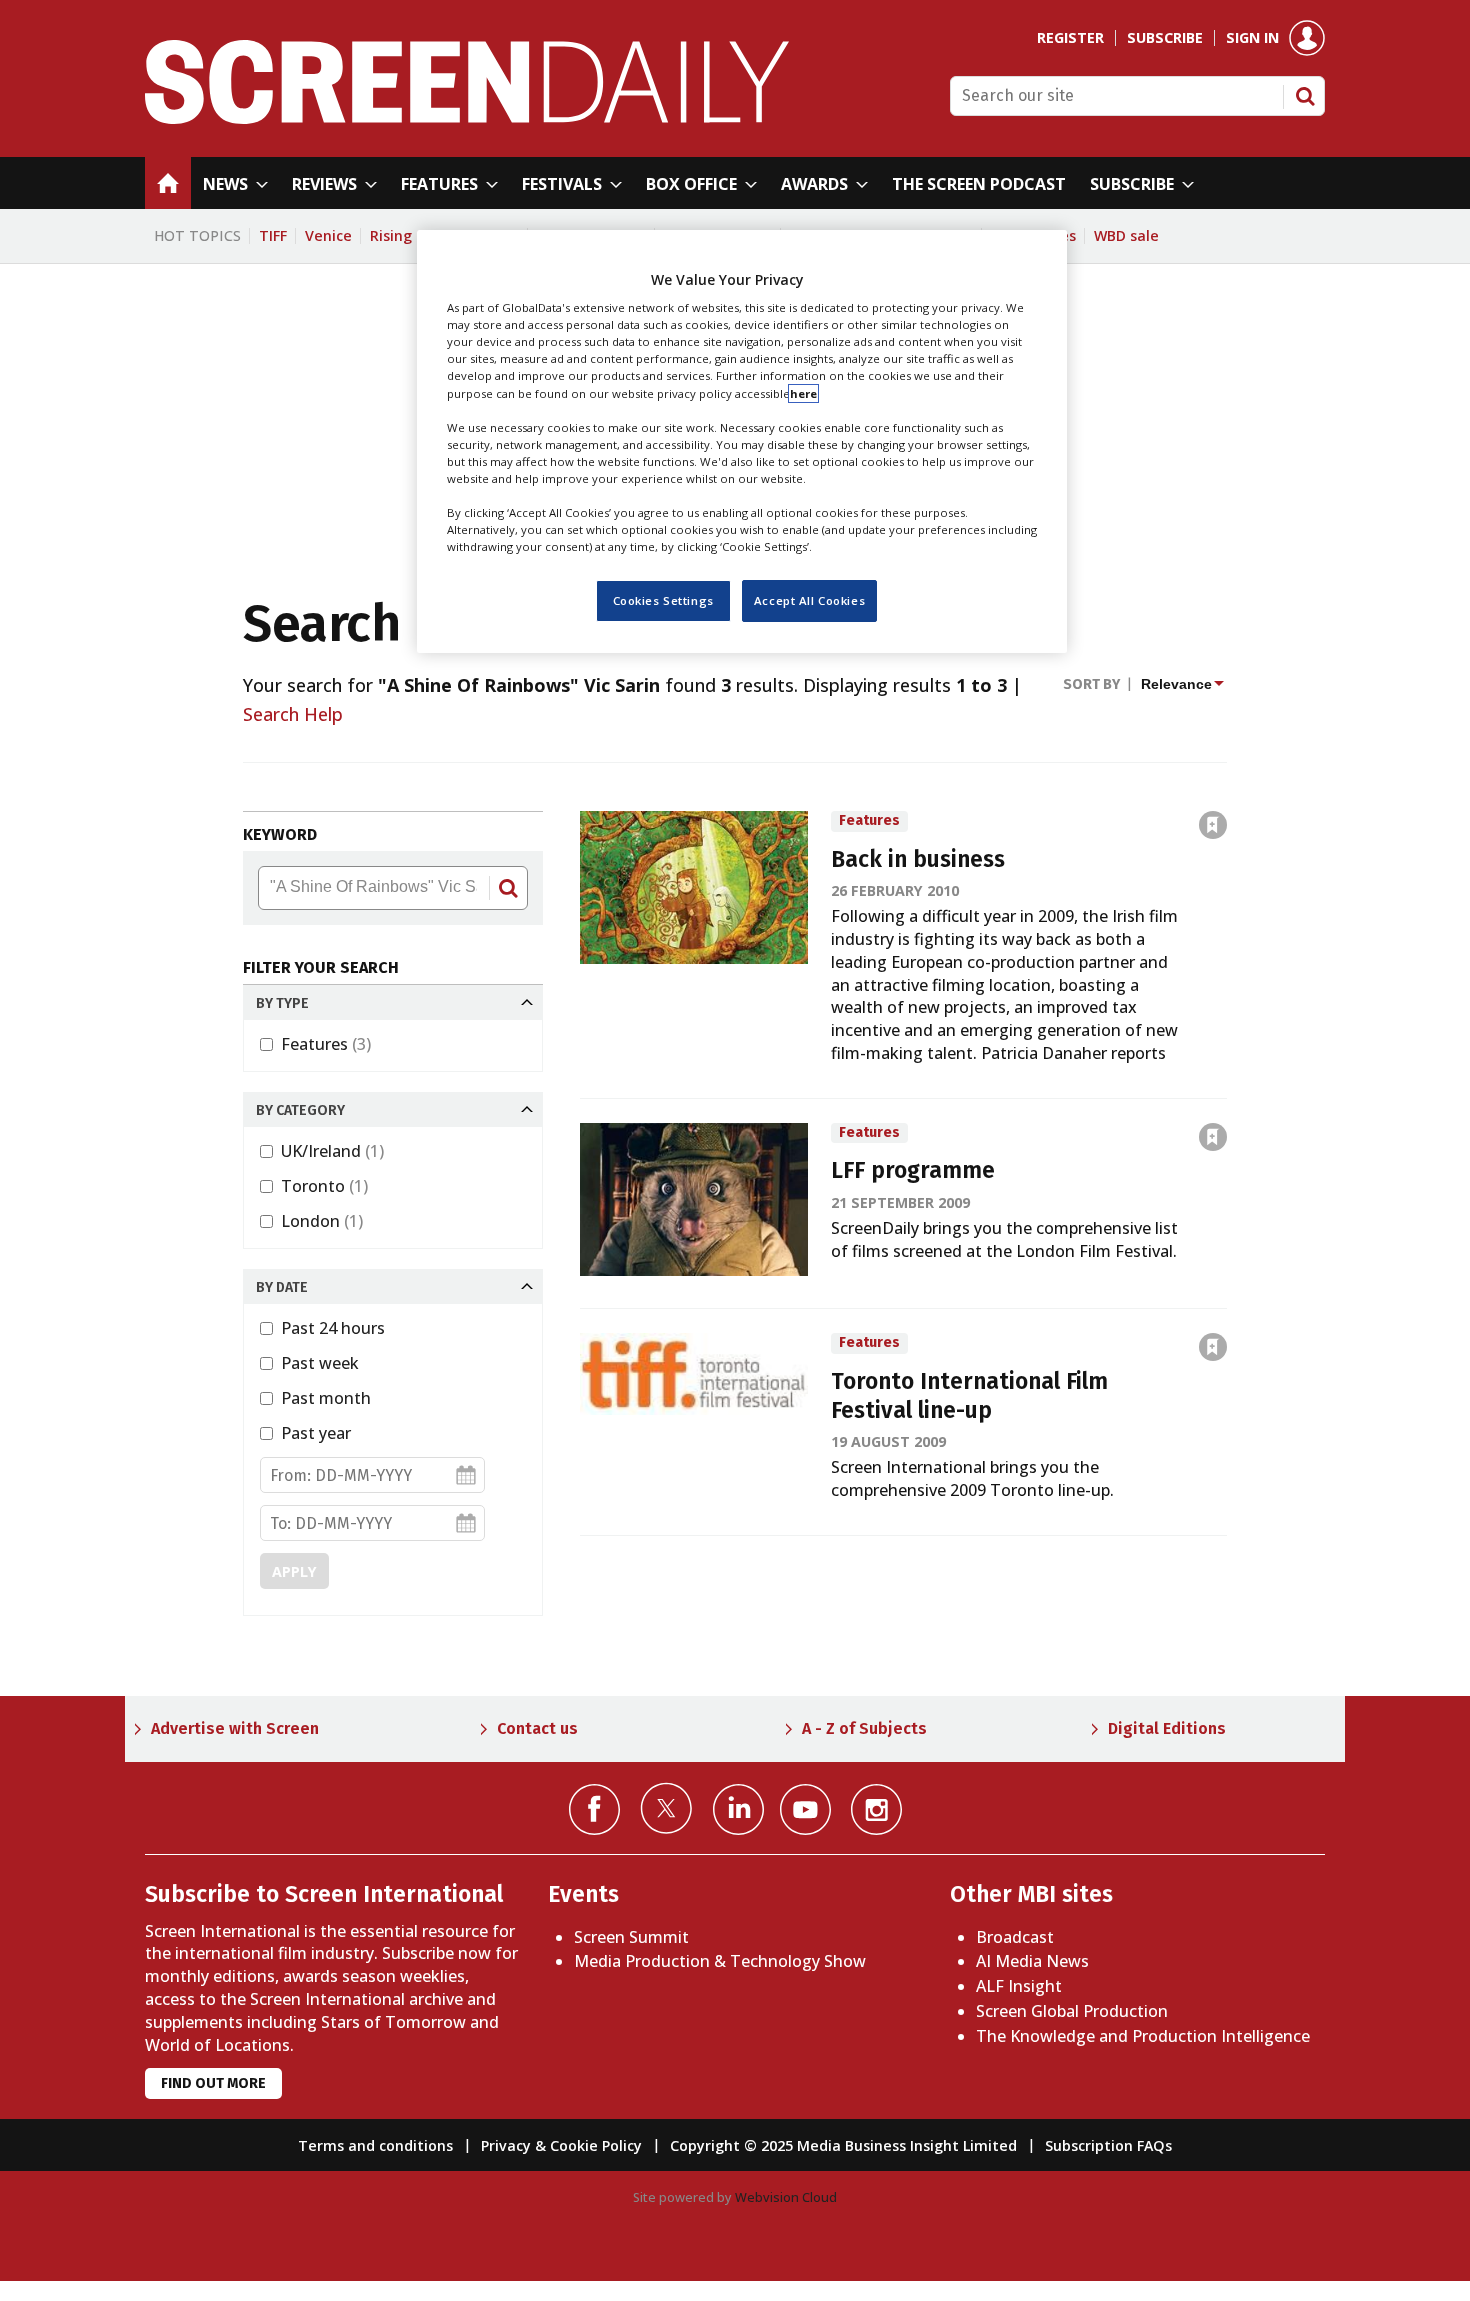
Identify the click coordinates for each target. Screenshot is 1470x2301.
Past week (320, 1363)
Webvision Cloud (786, 2197)
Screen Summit (631, 1937)
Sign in (1252, 38)
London (322, 1221)
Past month (326, 1398)
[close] (1228, 781)
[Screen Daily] (467, 118)
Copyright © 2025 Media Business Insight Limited (843, 2145)
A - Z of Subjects (864, 1728)
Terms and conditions (375, 2145)
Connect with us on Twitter (666, 1808)
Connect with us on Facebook (594, 1809)
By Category (300, 1110)
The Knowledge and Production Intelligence (1143, 2036)
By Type (282, 1003)
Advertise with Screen (235, 1728)
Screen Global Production (1072, 2011)
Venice (328, 235)
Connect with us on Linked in (738, 1809)
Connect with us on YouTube (805, 1809)
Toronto (324, 1186)
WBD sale (1126, 235)
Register (1070, 38)
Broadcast (1015, 1937)
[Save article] (1213, 825)
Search (1305, 96)
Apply (294, 1571)
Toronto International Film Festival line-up (969, 1396)
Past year (316, 1433)
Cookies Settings (663, 601)
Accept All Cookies (809, 601)
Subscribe (1165, 38)
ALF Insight (1019, 1986)
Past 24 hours (333, 1328)
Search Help (293, 714)
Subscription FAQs (1108, 2145)
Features (326, 1044)
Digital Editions (1167, 1728)
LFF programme (913, 1170)
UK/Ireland (332, 1151)
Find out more (213, 2083)
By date (282, 1287)
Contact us (537, 1728)
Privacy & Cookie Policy (561, 2145)
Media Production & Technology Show (720, 1961)
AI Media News (1032, 1961)
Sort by (1091, 684)
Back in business (918, 859)
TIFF (273, 235)
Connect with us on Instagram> (876, 1809)
